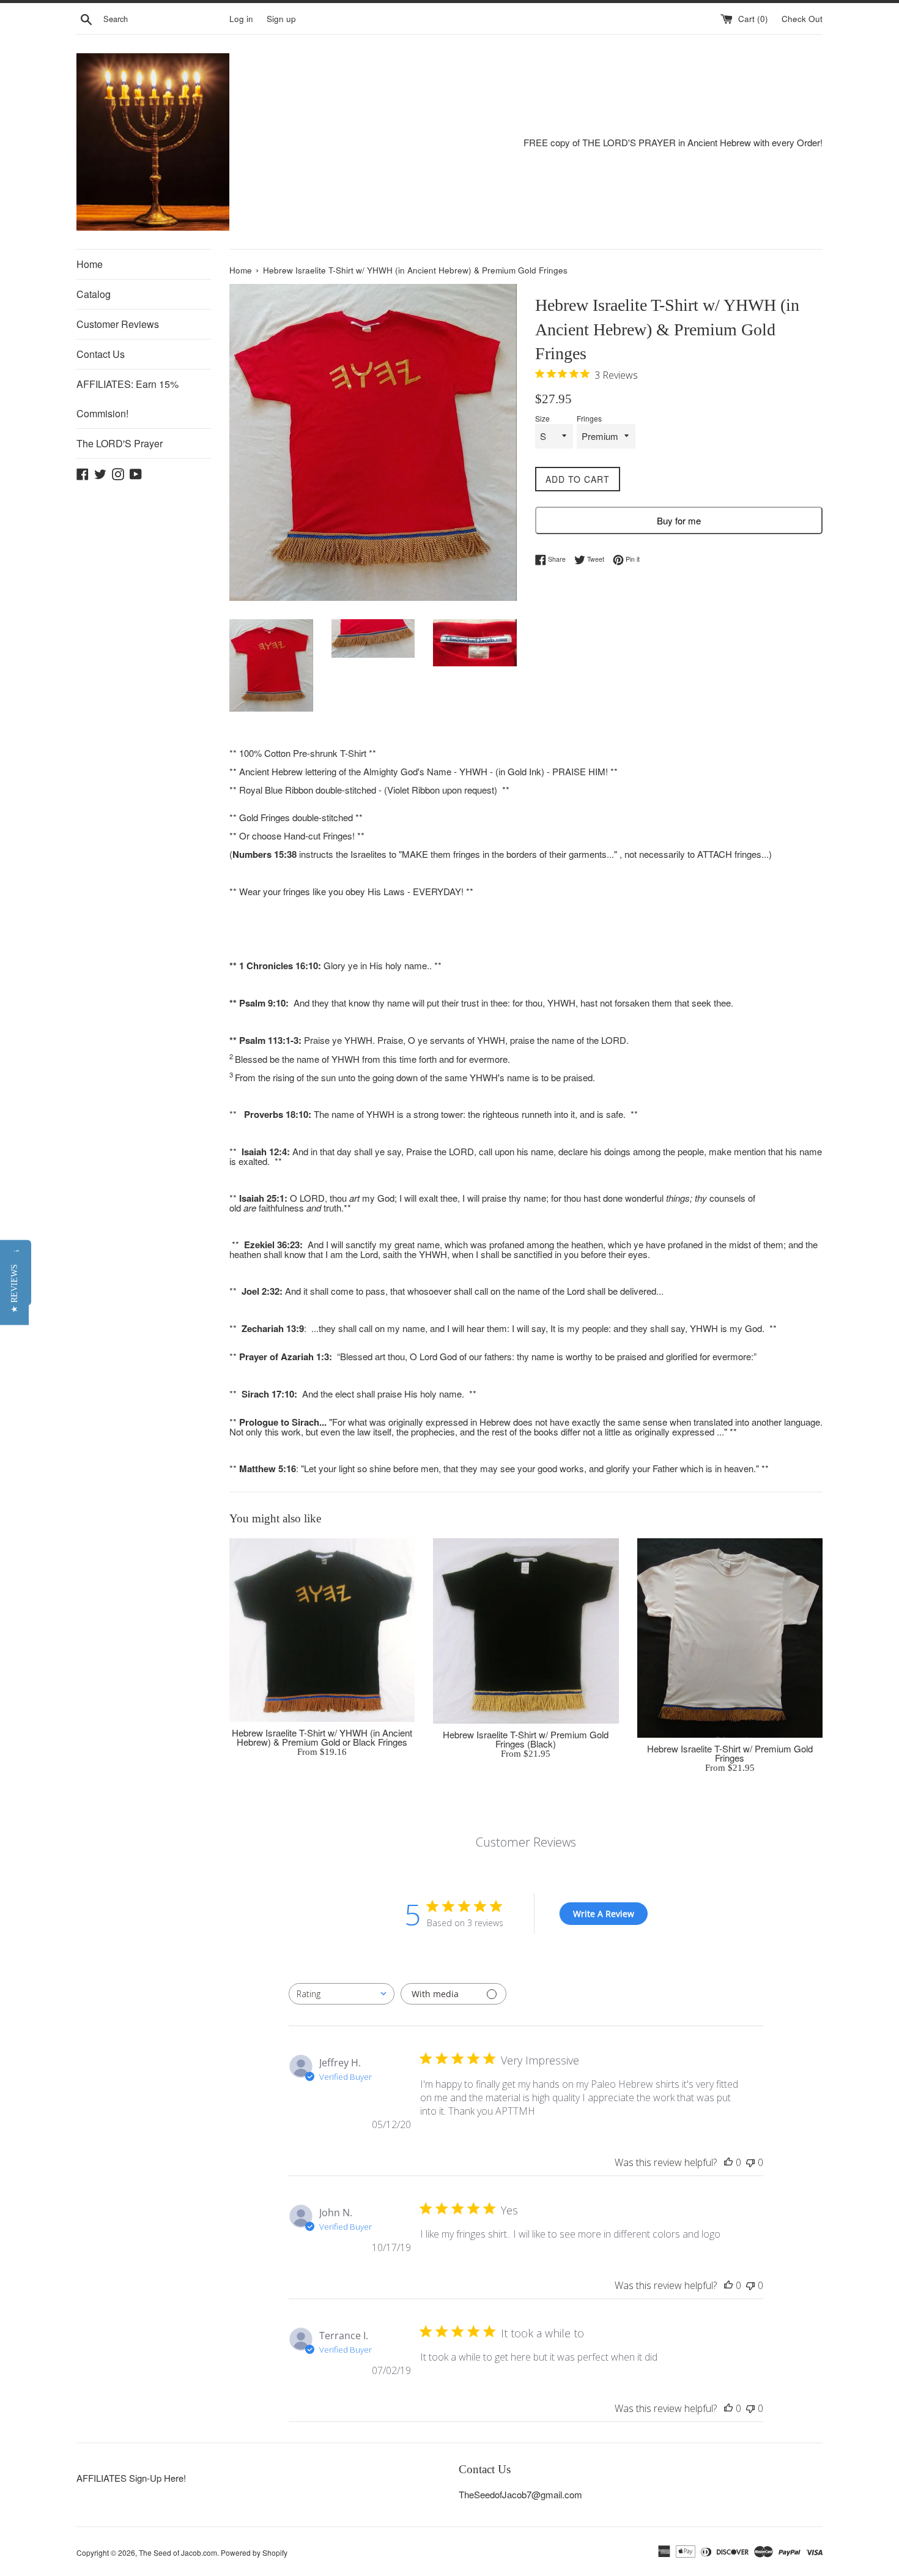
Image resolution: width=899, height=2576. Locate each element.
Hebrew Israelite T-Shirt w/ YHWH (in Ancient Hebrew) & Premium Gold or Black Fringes (322, 1737)
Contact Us (101, 354)
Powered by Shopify (254, 2552)
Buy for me (679, 520)
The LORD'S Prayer (120, 443)
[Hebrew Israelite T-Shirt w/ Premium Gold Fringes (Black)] (526, 1631)
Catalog (94, 294)
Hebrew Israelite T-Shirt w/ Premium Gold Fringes (730, 1753)
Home (90, 264)
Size (542, 419)
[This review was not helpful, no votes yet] (750, 2162)
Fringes (589, 419)
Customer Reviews (118, 324)
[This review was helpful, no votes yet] (728, 2162)
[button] (14, 1288)
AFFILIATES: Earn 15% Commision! (128, 399)
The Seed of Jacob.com (178, 2552)
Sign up (281, 19)
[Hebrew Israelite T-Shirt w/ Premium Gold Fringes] (730, 1638)
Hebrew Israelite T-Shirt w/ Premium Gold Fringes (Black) (526, 1739)
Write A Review (604, 1914)
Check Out (802, 19)
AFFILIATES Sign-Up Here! (131, 2478)
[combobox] (342, 1994)
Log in (241, 19)
